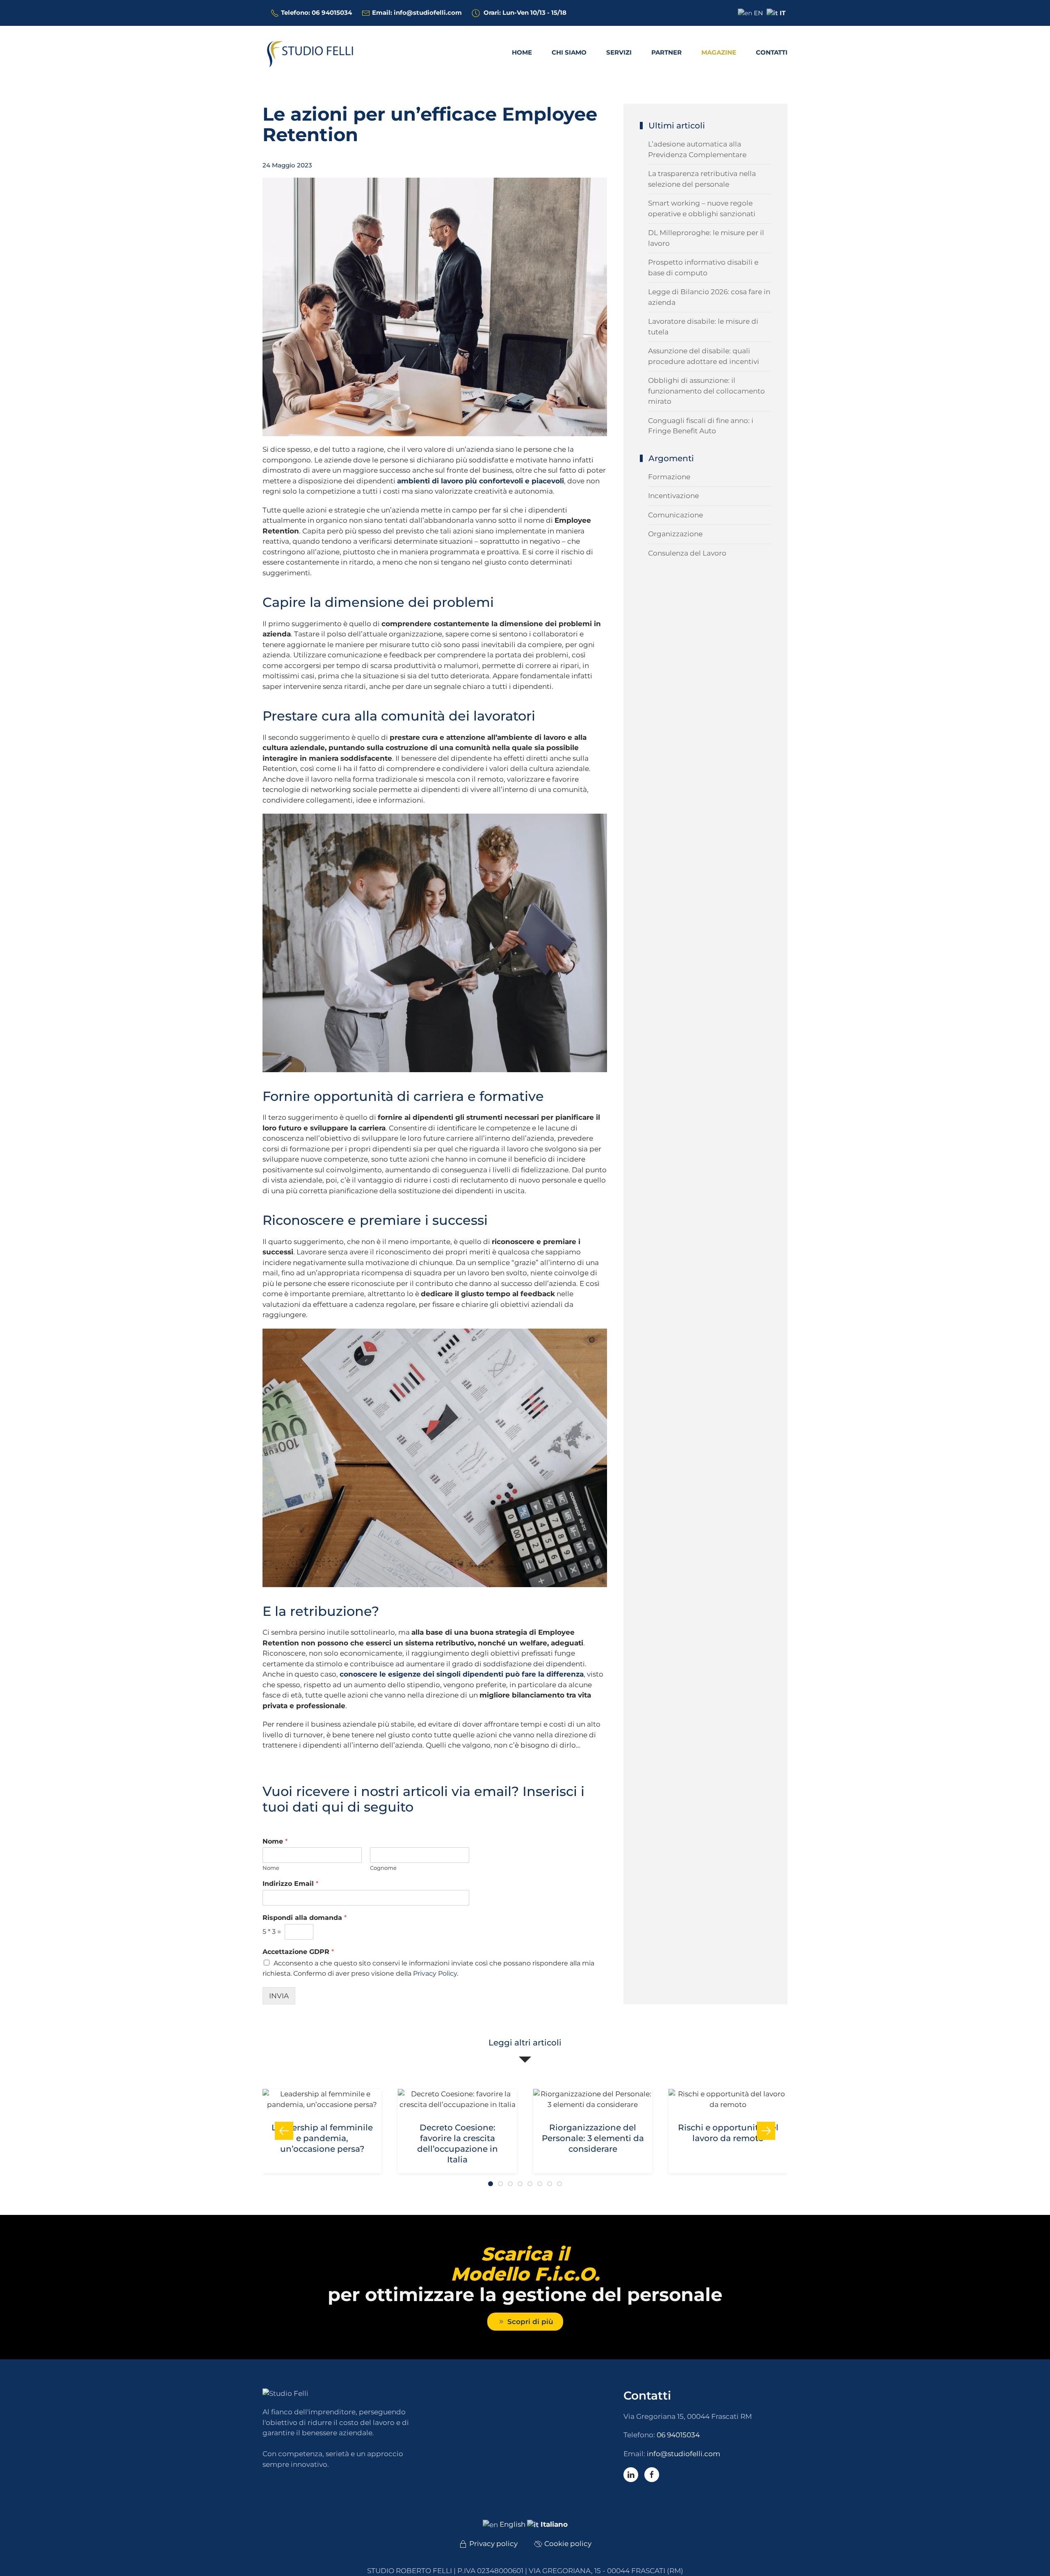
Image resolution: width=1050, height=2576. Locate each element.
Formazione (669, 477)
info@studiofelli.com (684, 2454)
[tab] (491, 2184)
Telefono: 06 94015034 (316, 13)
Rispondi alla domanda (305, 1918)
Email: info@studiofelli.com (417, 13)
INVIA (279, 1996)
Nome (275, 1841)
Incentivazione (673, 496)
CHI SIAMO (569, 52)
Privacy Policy (435, 1973)
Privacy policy (493, 2544)
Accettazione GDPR (298, 1952)
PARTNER (667, 52)
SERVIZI (619, 52)
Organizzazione (675, 534)
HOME (522, 52)
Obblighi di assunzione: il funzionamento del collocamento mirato (706, 391)
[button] (284, 2131)
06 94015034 (678, 2435)
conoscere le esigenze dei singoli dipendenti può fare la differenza (462, 1674)
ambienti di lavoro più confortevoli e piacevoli (480, 481)
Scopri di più (530, 2322)
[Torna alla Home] (314, 53)
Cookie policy (568, 2544)
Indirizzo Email (290, 1884)
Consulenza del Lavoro (687, 553)
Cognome (383, 1868)
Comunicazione (676, 515)
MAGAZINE (719, 52)
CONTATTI (772, 52)
